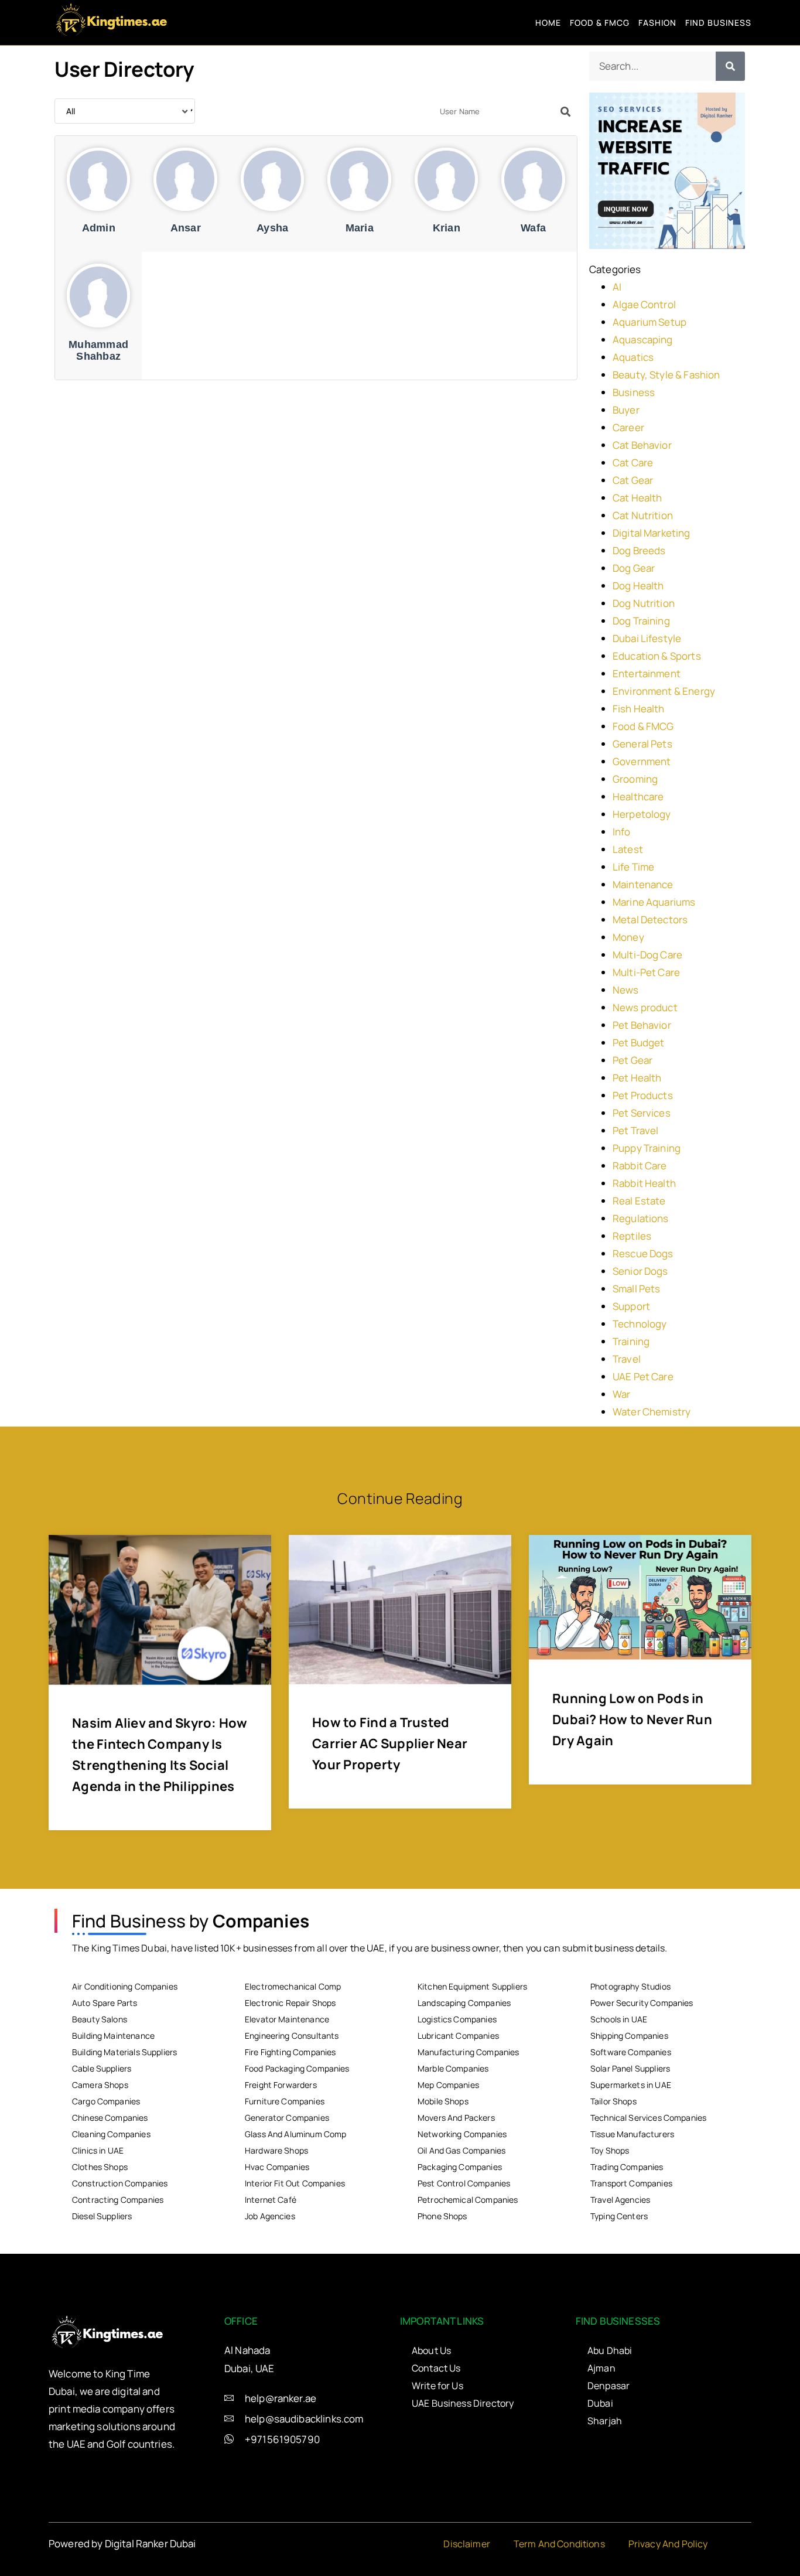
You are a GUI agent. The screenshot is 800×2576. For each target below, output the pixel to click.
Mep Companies (448, 2085)
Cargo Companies (106, 2101)
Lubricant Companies (458, 2036)
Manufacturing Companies (468, 2052)
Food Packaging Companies (297, 2068)
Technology (640, 1324)
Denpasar (608, 2386)
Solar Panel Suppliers (630, 2068)
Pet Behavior (642, 1025)
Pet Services (642, 1113)
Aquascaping (643, 340)
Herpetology (642, 814)
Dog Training (641, 621)
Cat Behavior (642, 445)
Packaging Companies (460, 2167)
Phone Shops (442, 2216)
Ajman (601, 2368)
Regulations (641, 1218)
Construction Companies (120, 2183)
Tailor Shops (613, 2101)
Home (548, 23)
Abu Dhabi (610, 2350)
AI (617, 287)
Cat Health (637, 498)
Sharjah (605, 2421)
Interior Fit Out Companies (295, 2183)
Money (628, 937)
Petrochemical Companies (468, 2200)
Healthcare (638, 796)
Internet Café (271, 2200)
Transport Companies (631, 2183)
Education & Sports (657, 656)
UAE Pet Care (643, 1376)
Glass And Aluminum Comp (295, 2134)
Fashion (657, 23)
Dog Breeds (639, 550)
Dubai (600, 2403)
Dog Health (638, 586)
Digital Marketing (652, 533)
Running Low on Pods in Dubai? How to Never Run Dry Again (632, 1719)
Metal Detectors (650, 919)
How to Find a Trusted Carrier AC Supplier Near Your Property (390, 1744)
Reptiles (632, 1236)
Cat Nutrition (643, 515)
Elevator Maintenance (287, 2019)
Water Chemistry (652, 1412)
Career (628, 427)
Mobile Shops (443, 2101)
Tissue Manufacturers (632, 2134)
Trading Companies (627, 2167)
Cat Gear (633, 480)
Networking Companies (462, 2134)
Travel (627, 1359)
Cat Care (633, 463)
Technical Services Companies (648, 2118)
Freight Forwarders (281, 2085)
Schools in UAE (619, 2019)
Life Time (633, 867)
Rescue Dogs (643, 1253)
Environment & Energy (664, 691)
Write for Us (437, 2386)
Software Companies (631, 2052)
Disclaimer (467, 2544)
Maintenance (643, 884)
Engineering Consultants (292, 2036)
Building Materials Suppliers (124, 2052)
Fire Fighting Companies (290, 2052)
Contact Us (436, 2368)
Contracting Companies (118, 2200)
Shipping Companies (629, 2036)
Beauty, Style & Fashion (666, 375)
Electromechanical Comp (293, 1986)
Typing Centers (619, 2216)
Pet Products (643, 1095)
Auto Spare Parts (105, 2003)
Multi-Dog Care (647, 955)
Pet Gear (633, 1060)
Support (631, 1306)
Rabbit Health (644, 1183)
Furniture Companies (285, 2101)
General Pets (642, 744)
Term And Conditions (559, 2544)
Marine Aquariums (654, 902)
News (626, 990)
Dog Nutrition (644, 603)
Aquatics (633, 357)
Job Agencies (270, 2216)
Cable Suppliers (102, 2068)
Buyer (626, 410)
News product (645, 1007)
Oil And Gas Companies (461, 2150)
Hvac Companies (277, 2167)
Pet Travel (636, 1130)
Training (631, 1341)
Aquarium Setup (649, 322)
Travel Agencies (620, 2200)
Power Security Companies (642, 2003)
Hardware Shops (276, 2150)
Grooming (635, 779)
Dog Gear (634, 568)
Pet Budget (639, 1043)
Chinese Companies (110, 2118)
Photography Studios (630, 1986)
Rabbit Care (640, 1166)
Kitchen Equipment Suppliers (472, 1986)
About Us (431, 2350)
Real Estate (639, 1201)
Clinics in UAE (98, 2150)
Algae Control (644, 304)
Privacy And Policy (668, 2544)
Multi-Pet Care (646, 972)
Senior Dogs (640, 1271)
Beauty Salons (100, 2019)
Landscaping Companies (464, 2003)
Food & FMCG (600, 23)
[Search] (730, 66)
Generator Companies (287, 2118)
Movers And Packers (456, 2118)
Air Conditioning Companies (125, 1986)
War (621, 1394)
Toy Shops (610, 2150)
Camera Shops (100, 2085)
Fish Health (639, 709)
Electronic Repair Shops (290, 2003)
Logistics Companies (457, 2019)
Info (622, 832)
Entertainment (647, 673)
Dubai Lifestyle (647, 638)
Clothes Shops (100, 2167)
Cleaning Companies (111, 2134)
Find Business (718, 23)
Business (634, 392)
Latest (628, 849)
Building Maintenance (113, 2036)
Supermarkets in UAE (631, 2085)
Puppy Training (647, 1148)
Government (642, 761)
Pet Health (637, 1078)
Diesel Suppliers (102, 2216)
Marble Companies (453, 2068)
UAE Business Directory (463, 2403)
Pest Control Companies (464, 2183)
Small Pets (637, 1289)
